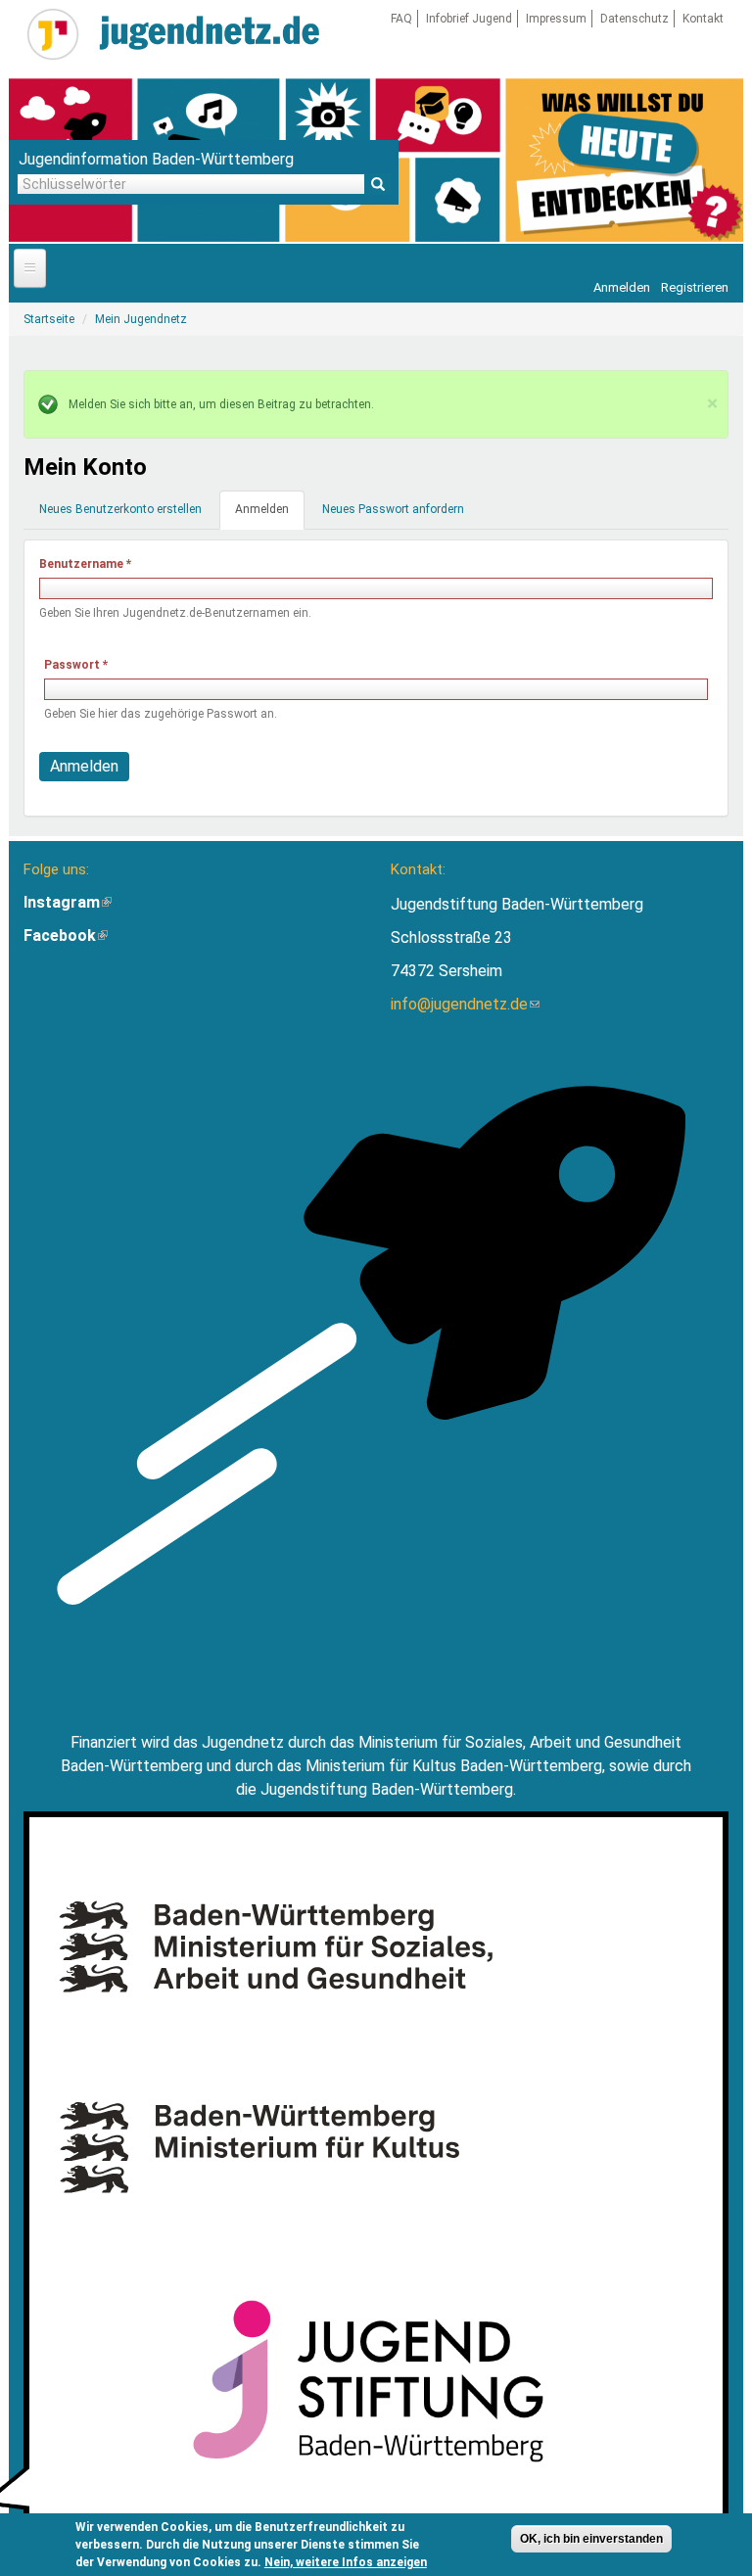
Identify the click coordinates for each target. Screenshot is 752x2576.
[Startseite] (53, 34)
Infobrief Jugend (469, 19)
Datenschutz (634, 19)
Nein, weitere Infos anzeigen (346, 2562)
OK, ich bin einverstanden (591, 2539)
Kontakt (703, 19)
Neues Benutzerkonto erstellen (120, 509)
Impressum (556, 19)
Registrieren (695, 287)
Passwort (76, 665)
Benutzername (85, 564)
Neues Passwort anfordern (393, 509)
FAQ (401, 19)
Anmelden (622, 287)
